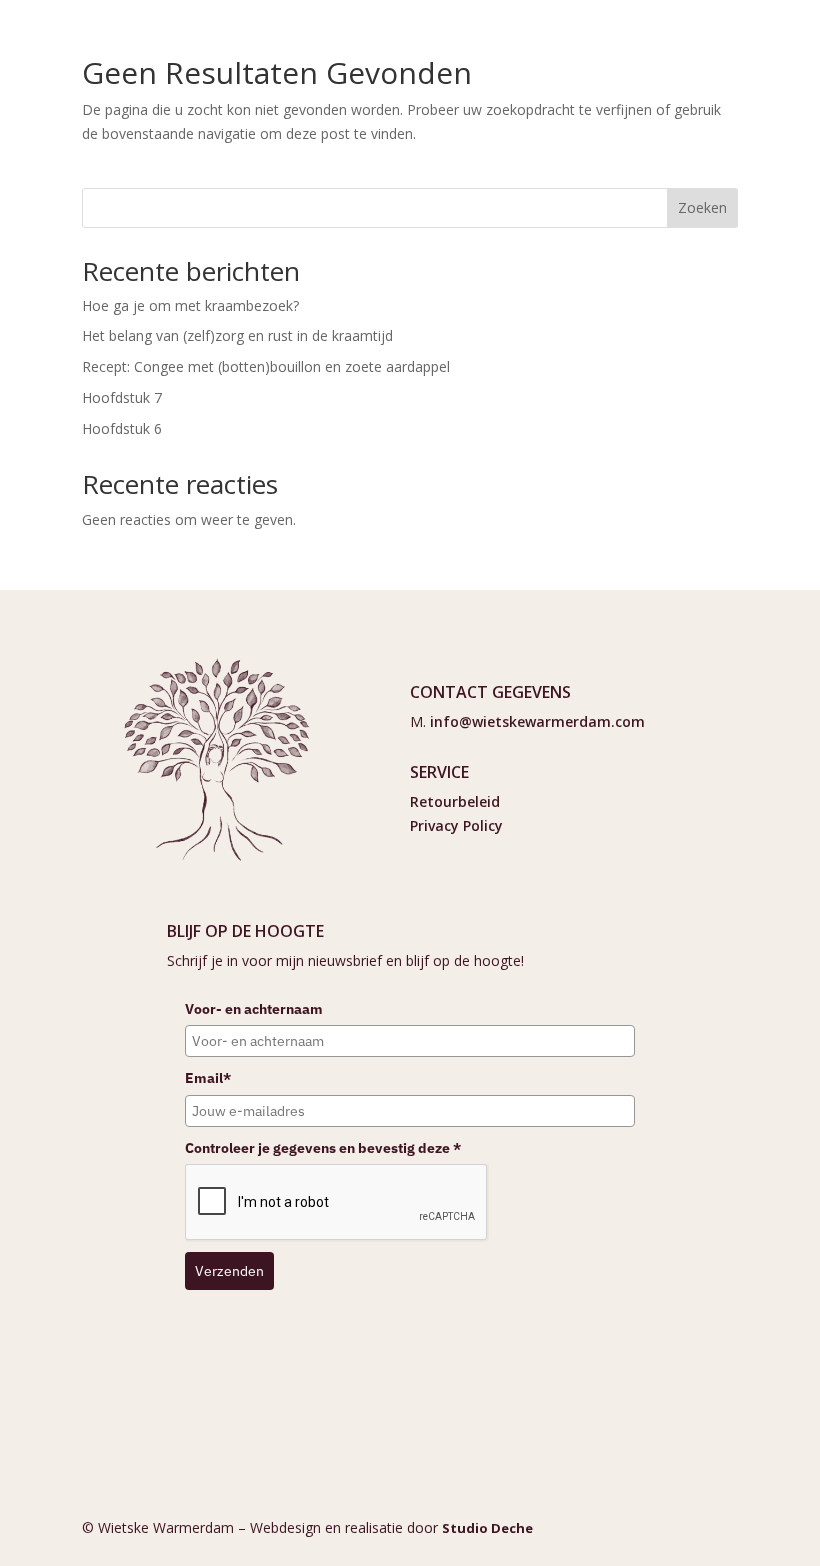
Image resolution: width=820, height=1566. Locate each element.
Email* (208, 1078)
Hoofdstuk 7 (122, 397)
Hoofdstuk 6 (122, 428)
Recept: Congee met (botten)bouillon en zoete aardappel (266, 366)
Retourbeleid (455, 801)
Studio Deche (487, 1528)
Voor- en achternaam (254, 1009)
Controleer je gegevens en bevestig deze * (323, 1148)
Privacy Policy (456, 825)
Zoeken (702, 207)
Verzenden (229, 1271)
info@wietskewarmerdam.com (537, 721)
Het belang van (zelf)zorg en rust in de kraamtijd (237, 335)
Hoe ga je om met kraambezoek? (190, 305)
